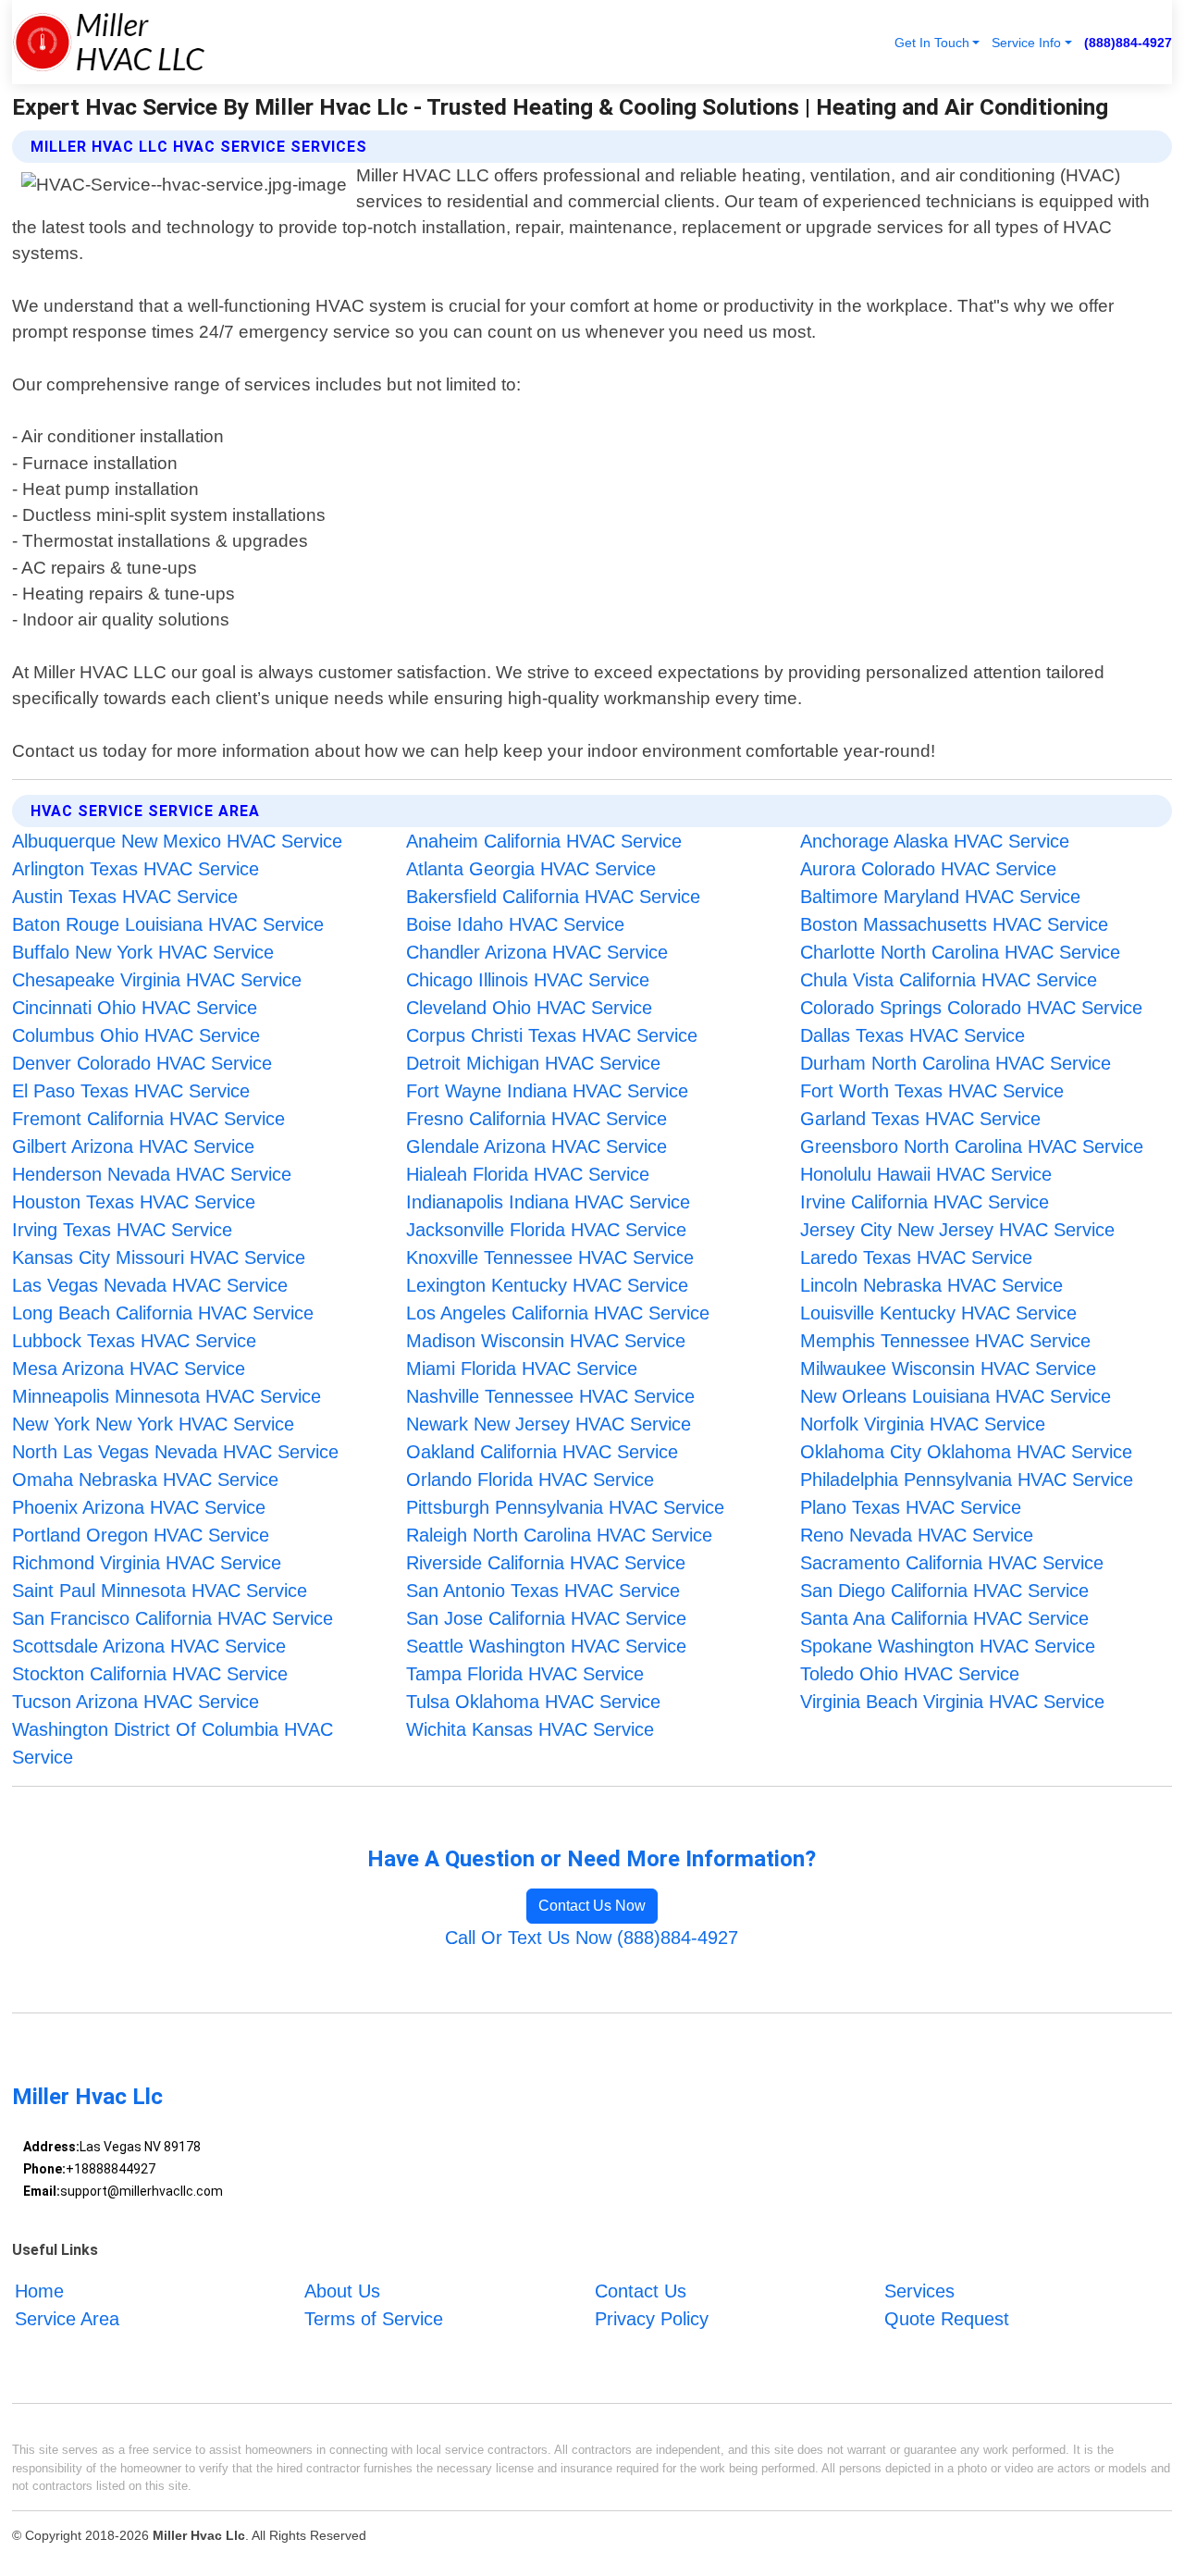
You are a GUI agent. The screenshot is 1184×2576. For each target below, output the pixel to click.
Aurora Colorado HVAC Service (928, 869)
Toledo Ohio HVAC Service (910, 1674)
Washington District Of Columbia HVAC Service (173, 1743)
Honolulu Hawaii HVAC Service (926, 1174)
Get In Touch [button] (932, 43)
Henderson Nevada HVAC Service (152, 1174)
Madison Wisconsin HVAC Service (546, 1341)
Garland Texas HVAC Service (920, 1119)
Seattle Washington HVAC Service (546, 1646)
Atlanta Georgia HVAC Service (531, 869)
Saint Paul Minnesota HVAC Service (160, 1591)
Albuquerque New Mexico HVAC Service (177, 841)
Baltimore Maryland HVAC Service (940, 897)
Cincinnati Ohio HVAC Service (135, 1008)
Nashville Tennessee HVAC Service (550, 1396)
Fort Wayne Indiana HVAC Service (547, 1091)
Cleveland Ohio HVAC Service (529, 1008)
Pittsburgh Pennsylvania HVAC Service (565, 1507)
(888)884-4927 (1128, 43)
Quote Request (947, 2319)
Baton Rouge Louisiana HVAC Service (168, 924)
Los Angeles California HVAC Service (558, 1313)
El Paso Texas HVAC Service (131, 1091)
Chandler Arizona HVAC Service (537, 952)
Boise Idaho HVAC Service (515, 924)
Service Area (67, 2319)
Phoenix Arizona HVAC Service (139, 1507)
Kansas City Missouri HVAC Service (159, 1257)
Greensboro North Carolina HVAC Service (972, 1146)
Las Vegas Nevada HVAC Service (150, 1285)
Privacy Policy (652, 2319)
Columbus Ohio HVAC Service (136, 1035)
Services (919, 2291)
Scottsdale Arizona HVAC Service (149, 1646)
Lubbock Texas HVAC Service (134, 1341)
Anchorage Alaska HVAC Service (935, 841)
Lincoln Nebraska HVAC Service (931, 1285)
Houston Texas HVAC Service (134, 1202)
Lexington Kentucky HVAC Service (547, 1285)
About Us (342, 2291)
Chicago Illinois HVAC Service (528, 980)
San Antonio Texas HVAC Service (543, 1591)
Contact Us (641, 2291)
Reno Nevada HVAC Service (917, 1535)
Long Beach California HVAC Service (163, 1313)
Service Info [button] (1026, 43)
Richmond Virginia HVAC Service (147, 1563)
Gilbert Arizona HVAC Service (133, 1146)
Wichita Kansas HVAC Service (530, 1729)
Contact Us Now (592, 1906)
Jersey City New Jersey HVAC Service (957, 1230)
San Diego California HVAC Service (944, 1591)
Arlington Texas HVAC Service (136, 869)
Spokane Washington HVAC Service (948, 1646)
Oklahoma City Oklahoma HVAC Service (966, 1452)
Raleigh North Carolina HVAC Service (559, 1535)
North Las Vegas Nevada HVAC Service (175, 1452)
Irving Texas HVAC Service (122, 1230)
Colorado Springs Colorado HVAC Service (971, 1008)
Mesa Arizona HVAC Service (129, 1368)
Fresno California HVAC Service (536, 1119)
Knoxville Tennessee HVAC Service (550, 1257)
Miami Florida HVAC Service (522, 1368)
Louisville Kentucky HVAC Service (938, 1313)
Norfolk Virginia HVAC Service (923, 1424)
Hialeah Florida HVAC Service (528, 1174)
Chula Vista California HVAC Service (949, 980)
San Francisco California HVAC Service (173, 1618)
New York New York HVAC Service (153, 1424)
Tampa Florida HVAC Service (525, 1674)
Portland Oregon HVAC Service (141, 1535)
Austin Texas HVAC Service (125, 897)
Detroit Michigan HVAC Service (533, 1063)
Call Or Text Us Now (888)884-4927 (592, 1938)
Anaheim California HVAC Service (544, 841)
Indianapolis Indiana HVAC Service (548, 1202)
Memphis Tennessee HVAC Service (945, 1341)
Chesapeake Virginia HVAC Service (157, 980)
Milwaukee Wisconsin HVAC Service (948, 1368)
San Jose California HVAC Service (546, 1618)
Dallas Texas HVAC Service (913, 1035)
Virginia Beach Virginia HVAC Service (952, 1702)
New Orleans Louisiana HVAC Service (956, 1396)
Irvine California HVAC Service (925, 1202)
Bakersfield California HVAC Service (553, 897)
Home (39, 2291)
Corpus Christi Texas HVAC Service (552, 1035)
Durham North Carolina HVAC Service (956, 1063)
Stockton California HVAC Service (150, 1674)
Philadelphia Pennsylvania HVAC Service (967, 1480)
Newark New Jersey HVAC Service (549, 1424)
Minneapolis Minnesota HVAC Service (166, 1396)
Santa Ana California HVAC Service (944, 1618)
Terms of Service (374, 2319)
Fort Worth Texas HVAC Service (932, 1091)
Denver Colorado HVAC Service (142, 1063)
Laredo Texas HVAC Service (916, 1257)
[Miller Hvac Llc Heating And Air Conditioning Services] (109, 42)
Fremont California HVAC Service (148, 1119)
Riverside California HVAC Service (546, 1563)
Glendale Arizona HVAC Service (536, 1146)
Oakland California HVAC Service (542, 1452)
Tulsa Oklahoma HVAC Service (533, 1702)
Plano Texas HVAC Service (911, 1507)
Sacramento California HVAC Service (952, 1563)
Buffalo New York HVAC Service (143, 952)
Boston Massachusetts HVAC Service (954, 924)
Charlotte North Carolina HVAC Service (960, 952)
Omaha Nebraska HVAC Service (145, 1480)
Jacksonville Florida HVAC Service (546, 1230)
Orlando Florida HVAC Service (530, 1480)
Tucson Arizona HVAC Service (136, 1702)
